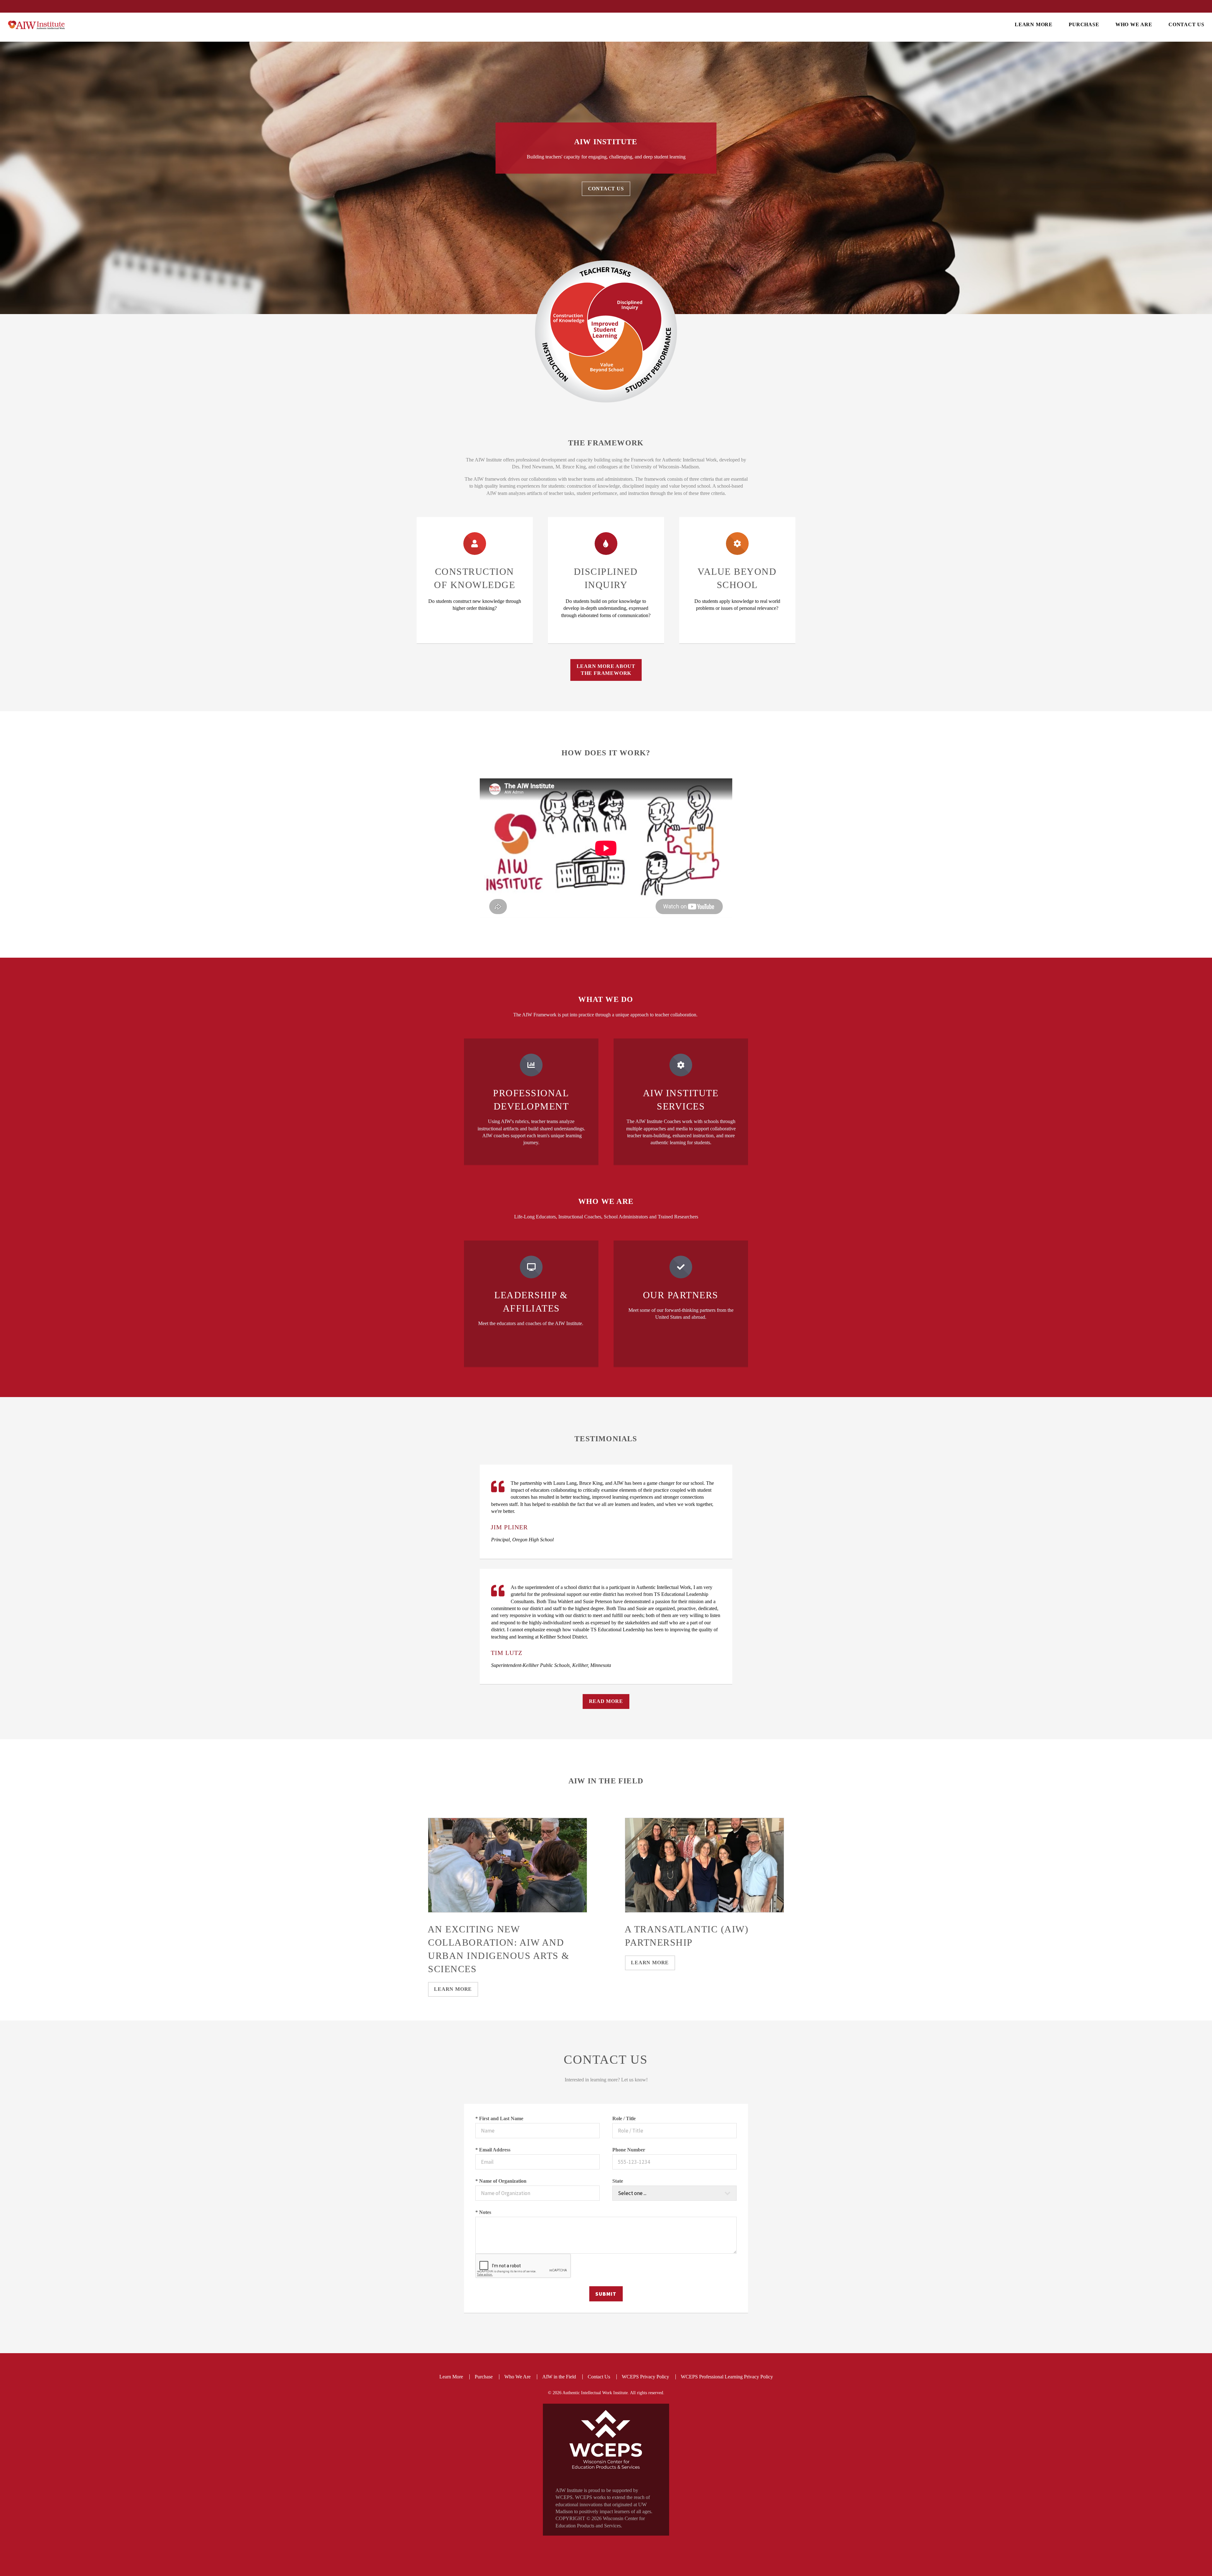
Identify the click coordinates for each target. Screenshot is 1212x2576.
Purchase (1084, 24)
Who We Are (1134, 24)
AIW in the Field (559, 2377)
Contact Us (1187, 24)
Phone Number (629, 2150)
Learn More (1034, 24)
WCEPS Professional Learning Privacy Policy (727, 2377)
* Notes (483, 2212)
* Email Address (493, 2150)
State (618, 2181)
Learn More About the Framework (606, 670)
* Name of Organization (501, 2181)
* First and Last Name (499, 2118)
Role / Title (624, 2118)
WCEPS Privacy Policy (645, 2377)
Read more (606, 1701)
